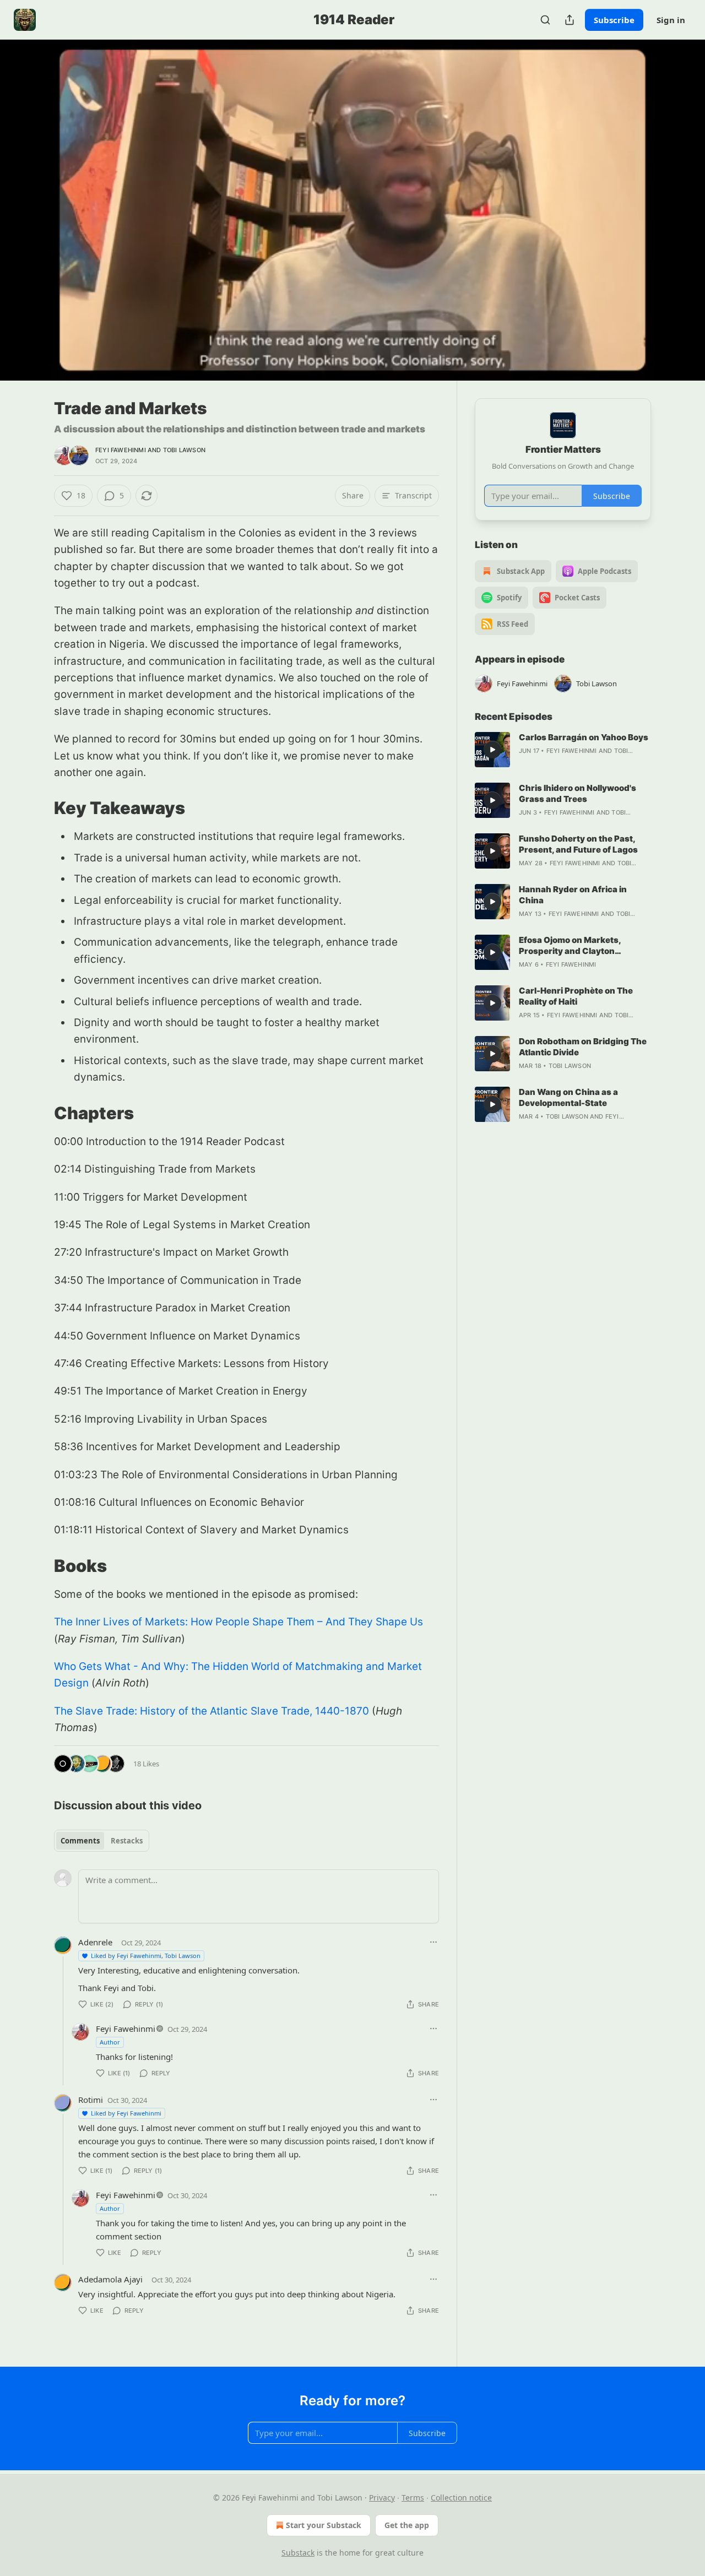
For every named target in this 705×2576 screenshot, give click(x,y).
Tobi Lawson (184, 450)
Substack (298, 2553)
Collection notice (461, 2498)
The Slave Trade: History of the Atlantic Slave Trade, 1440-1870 (211, 1711)
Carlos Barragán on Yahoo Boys (584, 737)
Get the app (407, 2525)
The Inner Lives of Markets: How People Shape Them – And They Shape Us (238, 1622)
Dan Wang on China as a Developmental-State (568, 1097)
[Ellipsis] (433, 1942)
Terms (413, 2498)
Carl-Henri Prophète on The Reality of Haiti (576, 996)
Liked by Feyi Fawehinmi (126, 2113)
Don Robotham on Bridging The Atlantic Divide (583, 1047)
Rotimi (91, 2100)
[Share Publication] (570, 20)
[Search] (545, 20)
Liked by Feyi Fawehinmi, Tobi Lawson (146, 1956)
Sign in (671, 20)
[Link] (39, 808)
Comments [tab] (80, 1841)
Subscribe (614, 20)
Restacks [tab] (127, 1841)
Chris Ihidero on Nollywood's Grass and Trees (577, 793)
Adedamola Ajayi (110, 2279)
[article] (563, 750)
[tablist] (102, 1841)
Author (110, 2042)
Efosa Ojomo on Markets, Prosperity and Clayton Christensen (570, 946)
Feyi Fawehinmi (121, 450)
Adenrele (95, 1942)
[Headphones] (28, 222)
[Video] (28, 198)
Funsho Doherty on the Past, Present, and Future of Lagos (578, 844)
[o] (492, 750)
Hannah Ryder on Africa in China (573, 895)
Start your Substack (324, 2525)
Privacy (382, 2498)
